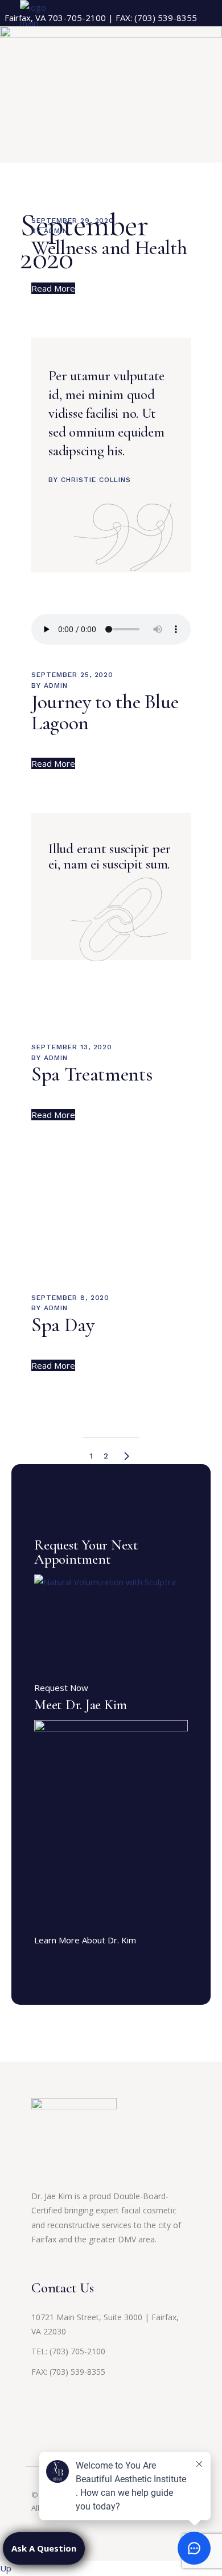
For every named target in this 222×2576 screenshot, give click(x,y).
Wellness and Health (109, 248)
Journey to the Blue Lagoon (105, 712)
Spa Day (63, 1325)
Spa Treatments (92, 1074)
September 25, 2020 (72, 675)
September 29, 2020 (73, 221)
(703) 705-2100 (77, 2351)
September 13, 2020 (72, 1047)
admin (56, 231)
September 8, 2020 (70, 1298)
